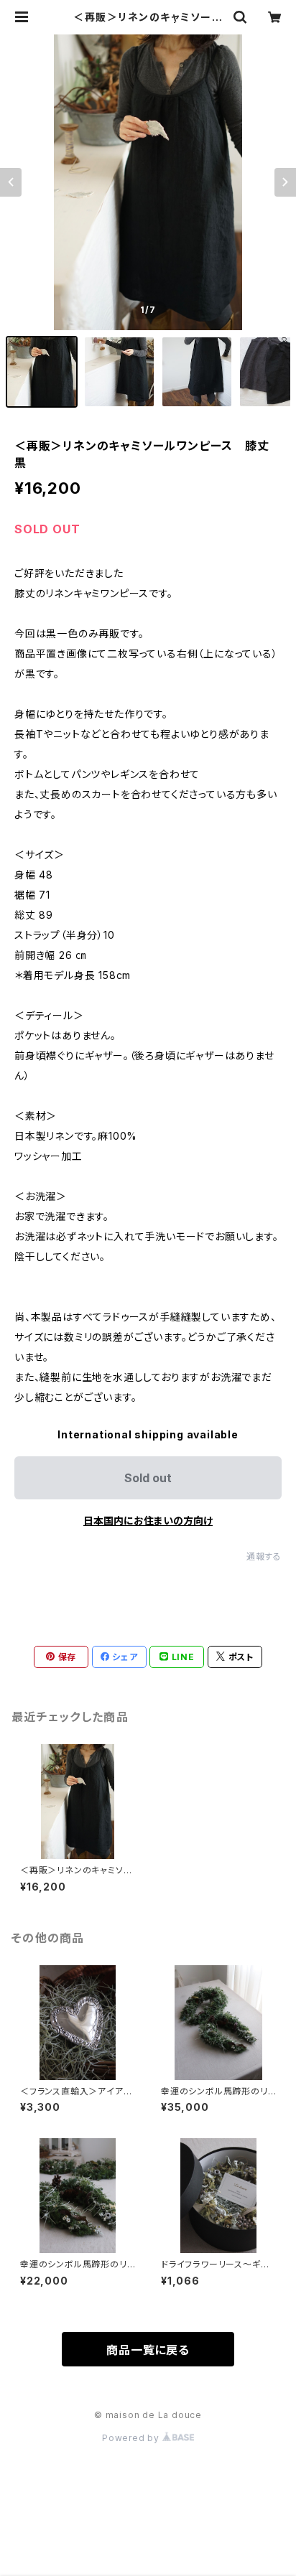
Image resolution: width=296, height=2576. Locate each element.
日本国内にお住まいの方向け (148, 1521)
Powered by (132, 2438)
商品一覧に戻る (148, 2350)
